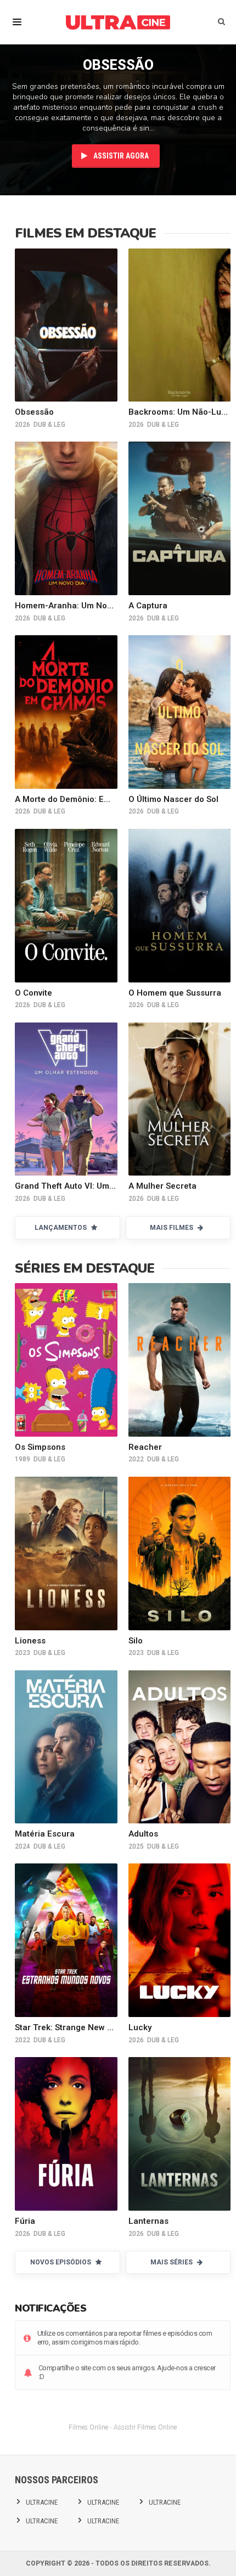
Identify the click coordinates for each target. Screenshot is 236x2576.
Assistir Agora (120, 156)
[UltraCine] (118, 22)
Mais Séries (172, 2262)
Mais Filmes (172, 1228)
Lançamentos (61, 1228)
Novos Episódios (61, 2262)
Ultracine (42, 2502)
